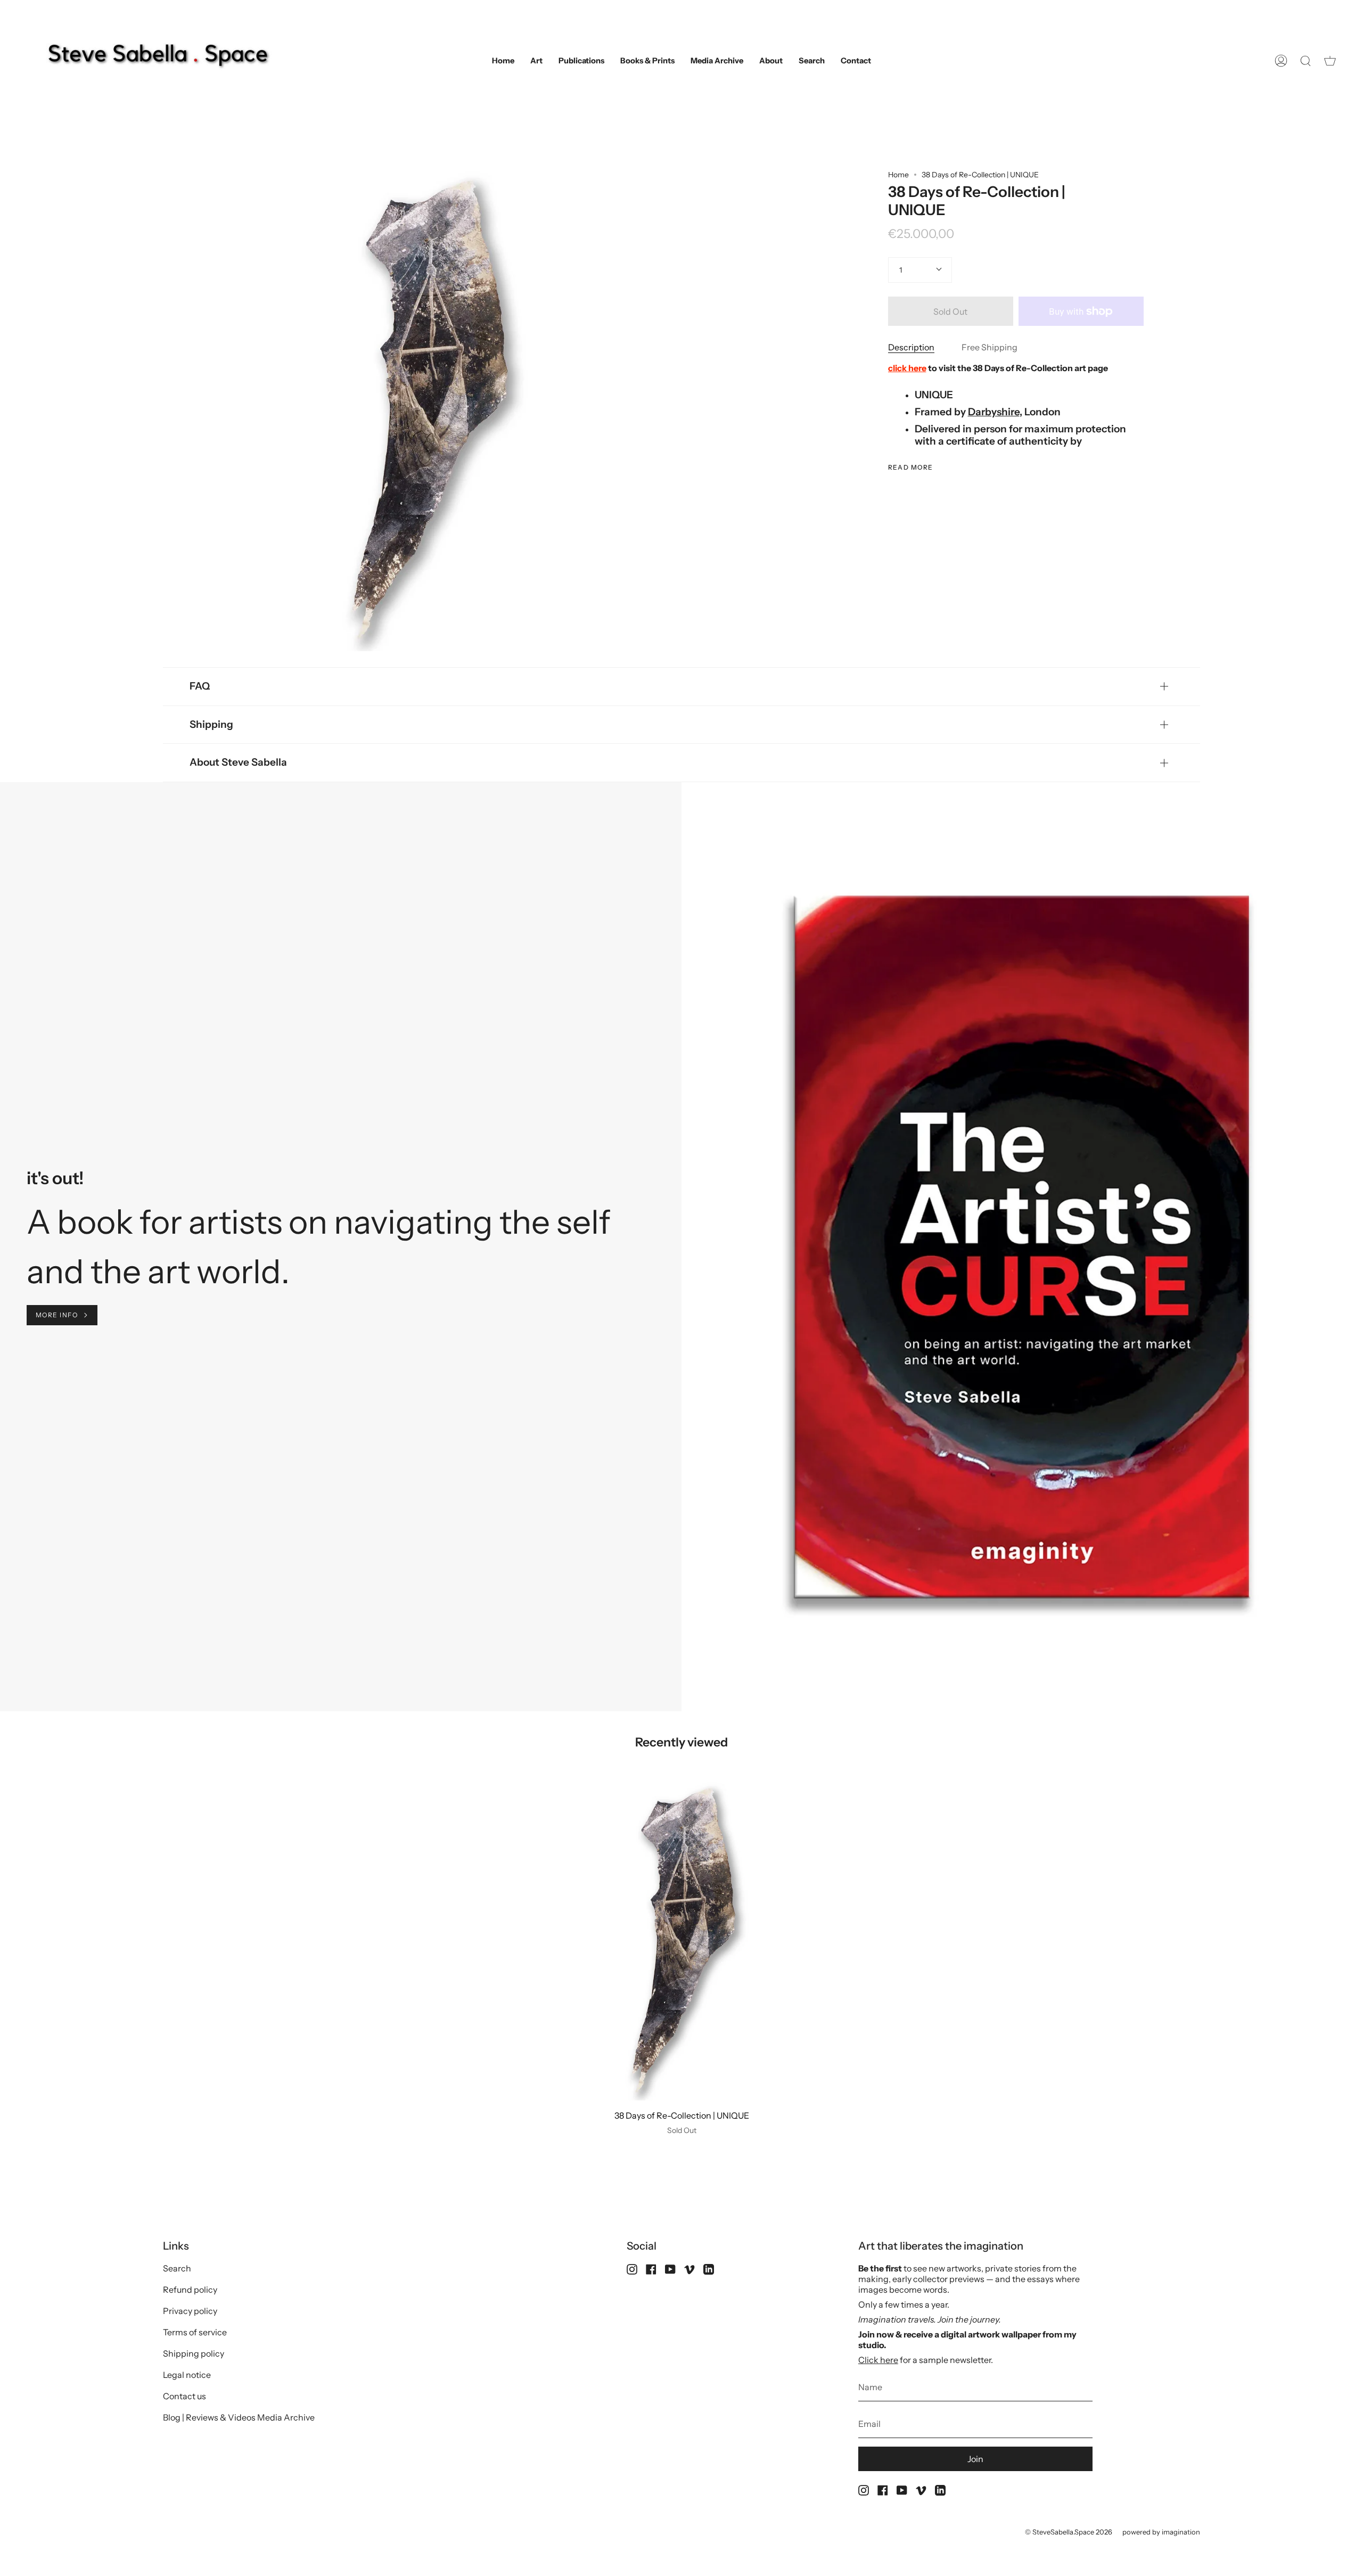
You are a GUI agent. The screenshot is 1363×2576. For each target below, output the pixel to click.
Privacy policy (190, 2311)
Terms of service (195, 2332)
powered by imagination (1161, 2532)
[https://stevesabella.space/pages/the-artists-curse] (136, 1222)
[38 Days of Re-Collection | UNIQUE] (682, 1941)
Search (177, 2268)
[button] (536, 61)
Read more (911, 467)
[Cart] (1330, 61)
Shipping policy (194, 2353)
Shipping (211, 724)
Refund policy (190, 2290)
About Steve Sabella (238, 762)
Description (911, 347)
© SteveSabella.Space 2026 (1069, 2532)
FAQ (200, 686)
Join (975, 2459)
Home (898, 175)
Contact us (184, 2396)
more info (57, 1315)
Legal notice (187, 2375)
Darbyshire (994, 412)
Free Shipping (990, 347)
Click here (878, 2360)
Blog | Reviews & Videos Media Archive (239, 2417)
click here (907, 368)
